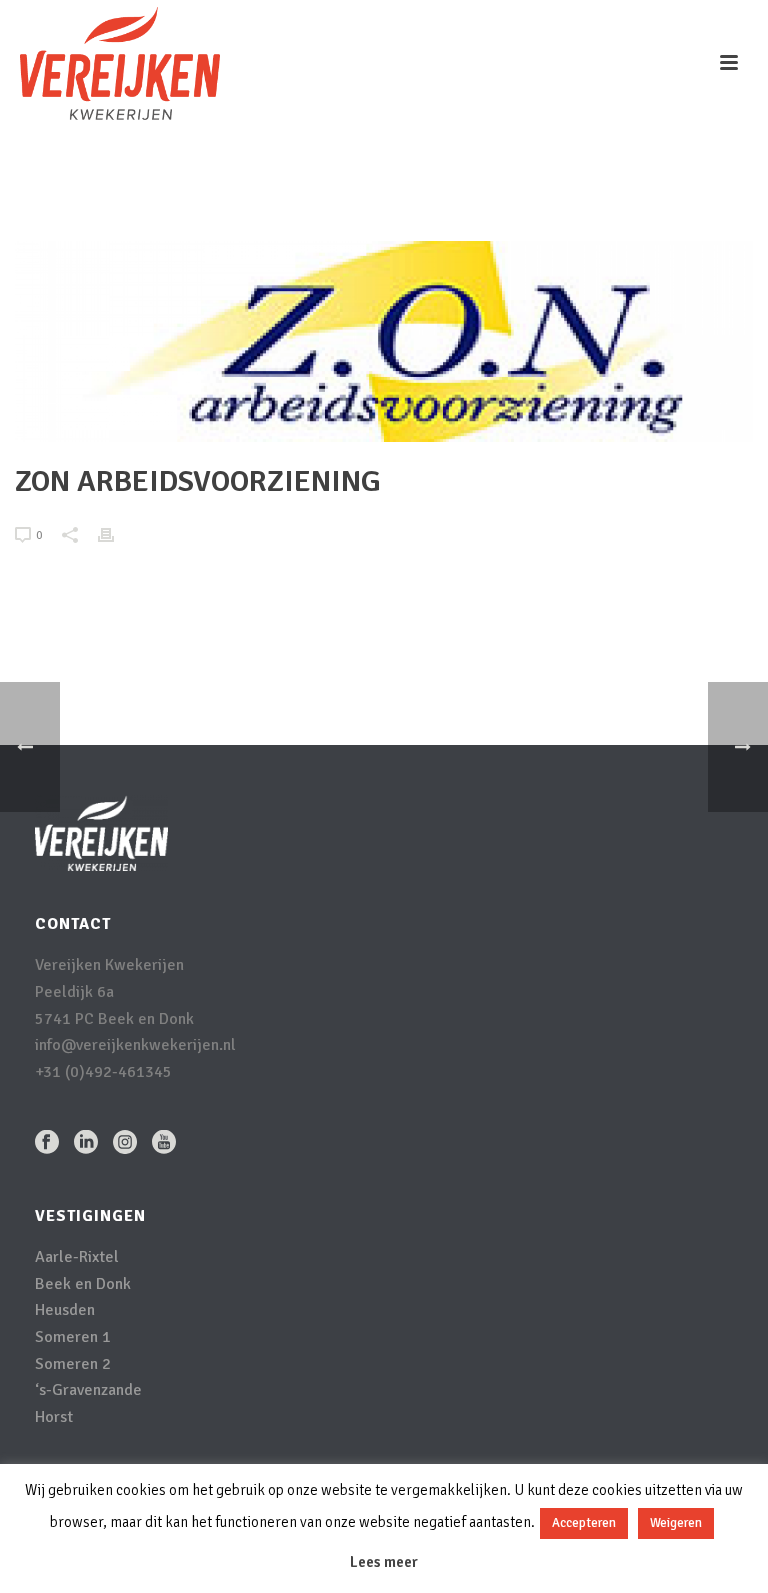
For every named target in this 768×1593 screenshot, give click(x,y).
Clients (544, 196)
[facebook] (47, 1143)
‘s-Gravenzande (88, 1390)
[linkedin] (86, 1143)
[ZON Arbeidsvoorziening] (384, 341)
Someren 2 (73, 1364)
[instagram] (125, 1143)
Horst (54, 1417)
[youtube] (164, 1143)
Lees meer (384, 1562)
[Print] (116, 534)
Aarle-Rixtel (77, 1257)
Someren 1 (73, 1337)
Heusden (65, 1310)
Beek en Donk (83, 1284)
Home (492, 196)
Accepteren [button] (584, 1523)
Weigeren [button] (676, 1523)
